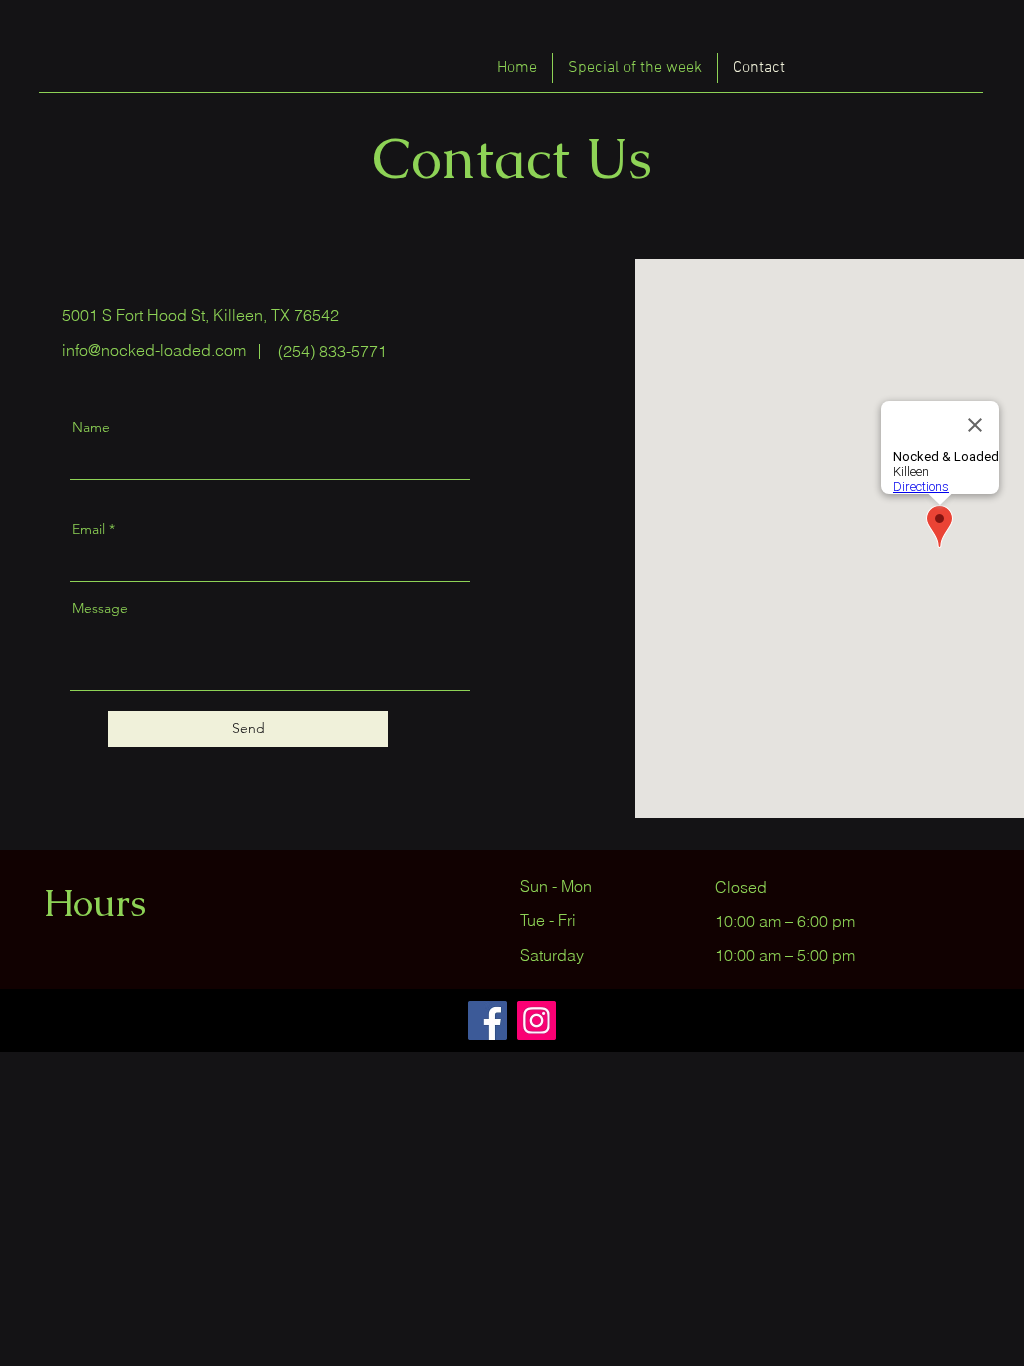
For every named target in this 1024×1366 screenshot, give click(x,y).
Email (88, 529)
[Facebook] (487, 1020)
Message (100, 608)
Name (91, 427)
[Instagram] (536, 1020)
